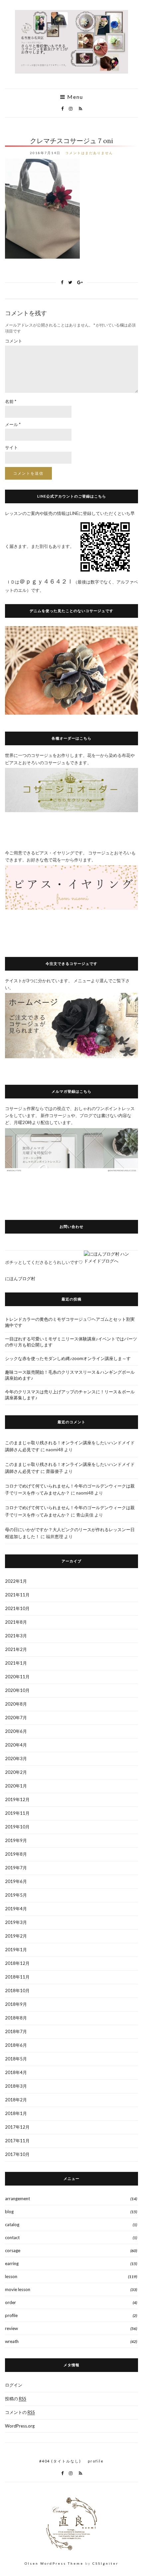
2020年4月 (16, 1745)
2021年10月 (17, 1608)
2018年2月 (16, 2100)
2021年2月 (16, 1649)
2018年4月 (16, 2072)
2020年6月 (16, 1731)
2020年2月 (16, 1772)
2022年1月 (16, 1581)
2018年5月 (16, 2059)
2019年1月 (16, 1950)
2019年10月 (17, 1827)
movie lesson (18, 2289)
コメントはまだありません (89, 153)
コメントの (20, 2412)
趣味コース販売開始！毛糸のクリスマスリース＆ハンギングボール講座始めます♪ (70, 1375)
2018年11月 (17, 1977)
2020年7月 (16, 1718)
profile (11, 2315)
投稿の (16, 2399)
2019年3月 (16, 1922)
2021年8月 (16, 1622)
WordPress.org (20, 2426)
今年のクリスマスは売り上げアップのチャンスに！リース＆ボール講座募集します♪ (70, 1395)
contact (12, 2237)
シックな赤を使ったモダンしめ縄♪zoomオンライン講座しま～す (68, 1358)
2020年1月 (16, 1786)
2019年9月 (16, 1840)
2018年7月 (16, 2031)
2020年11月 (17, 1677)
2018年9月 (16, 2004)
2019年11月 (17, 1813)
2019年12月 (17, 1799)
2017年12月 (17, 2127)
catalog (12, 2225)
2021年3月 (16, 1636)
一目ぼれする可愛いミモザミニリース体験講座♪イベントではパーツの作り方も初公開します (71, 1342)
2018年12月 (17, 1963)
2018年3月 (16, 2086)
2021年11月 (17, 1595)
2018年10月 (17, 1991)
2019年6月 (16, 1881)
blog (9, 2212)
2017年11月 (17, 2141)
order (10, 2302)
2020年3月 (16, 1758)
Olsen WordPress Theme (54, 2563)
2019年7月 (16, 1868)
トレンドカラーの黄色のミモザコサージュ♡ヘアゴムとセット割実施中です (70, 1322)
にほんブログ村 (20, 1279)
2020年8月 (16, 1704)
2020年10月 (17, 1690)
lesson (11, 2276)
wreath (12, 2341)
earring (12, 2263)
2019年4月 (16, 1909)
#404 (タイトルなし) (60, 2461)
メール (13, 424)
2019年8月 (16, 1854)
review (11, 2328)
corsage (13, 2250)
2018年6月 (16, 2045)
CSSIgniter (105, 2563)
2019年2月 (16, 1936)
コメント (14, 341)
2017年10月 (17, 2154)
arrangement (17, 2199)
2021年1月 (16, 1663)
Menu (74, 97)
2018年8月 (16, 2018)
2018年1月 (16, 2113)
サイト (11, 447)
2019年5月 (16, 1895)
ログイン (14, 2385)
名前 (11, 401)
